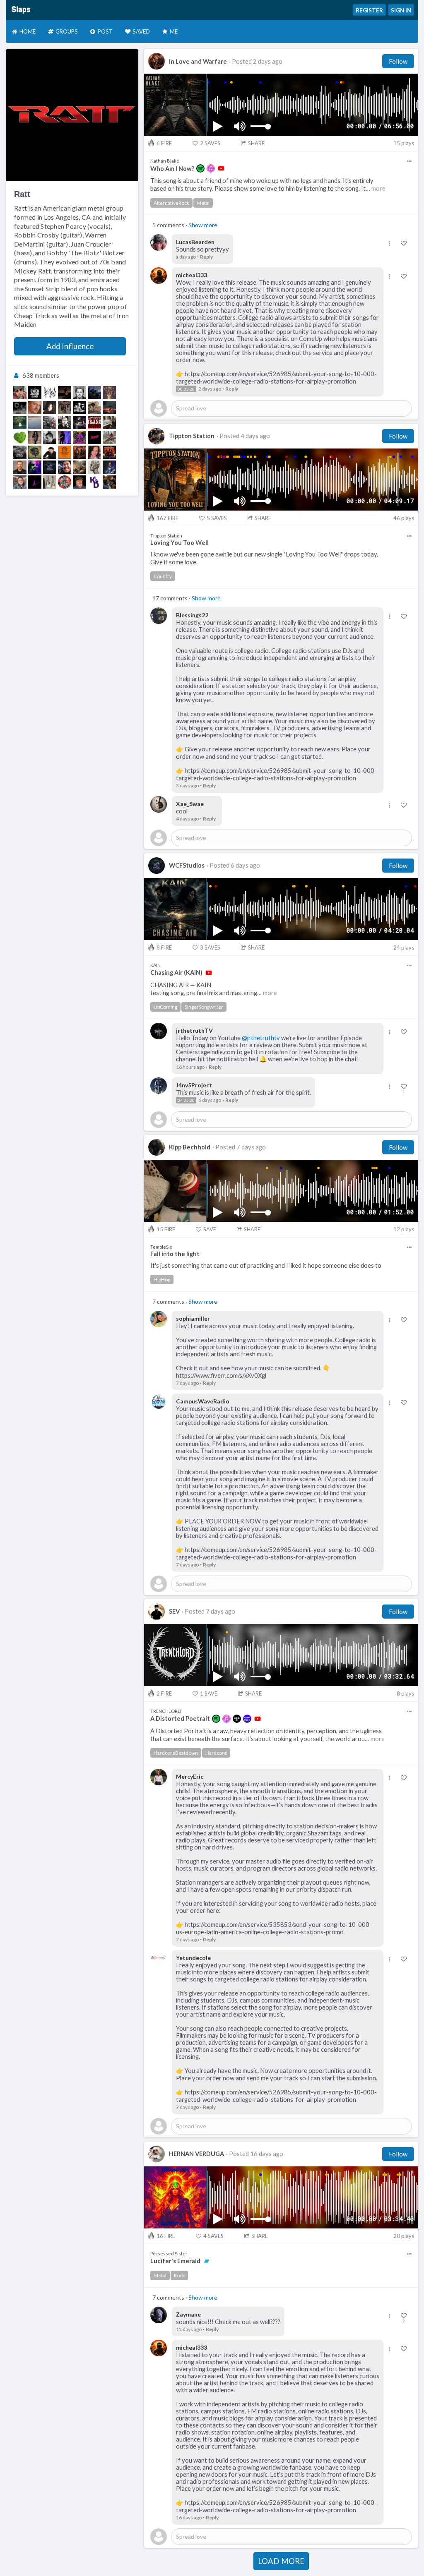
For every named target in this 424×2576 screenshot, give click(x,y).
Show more (203, 225)
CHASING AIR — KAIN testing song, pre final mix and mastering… (214, 989)
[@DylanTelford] (50, 437)
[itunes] (211, 168)
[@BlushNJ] (94, 437)
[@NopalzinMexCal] (20, 437)
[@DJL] (20, 408)
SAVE (210, 1229)
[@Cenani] (79, 422)
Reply (206, 257)
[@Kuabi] (109, 408)
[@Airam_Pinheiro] (79, 393)
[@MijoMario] (65, 393)
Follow (398, 61)
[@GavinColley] (20, 482)
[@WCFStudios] (50, 467)
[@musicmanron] (79, 482)
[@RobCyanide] (50, 422)
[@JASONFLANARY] (20, 467)
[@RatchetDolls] (109, 467)
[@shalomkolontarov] (50, 452)
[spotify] (200, 168)
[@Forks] (94, 452)
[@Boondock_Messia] (94, 408)
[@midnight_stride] (94, 482)
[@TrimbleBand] (109, 452)
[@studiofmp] (20, 422)
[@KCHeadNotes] (94, 467)
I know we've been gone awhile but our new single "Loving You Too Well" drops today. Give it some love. (264, 558)
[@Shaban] (79, 467)
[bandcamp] (207, 2261)
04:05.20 (186, 1100)
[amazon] (247, 1719)
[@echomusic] (65, 422)
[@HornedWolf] (109, 393)
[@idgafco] (109, 422)
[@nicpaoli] (109, 482)
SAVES (210, 143)
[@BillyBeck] (35, 452)
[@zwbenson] (35, 482)
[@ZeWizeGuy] (35, 393)
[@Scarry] (35, 467)
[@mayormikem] (35, 422)
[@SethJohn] (65, 437)
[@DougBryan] (20, 393)
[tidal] (237, 1719)
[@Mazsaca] (94, 393)
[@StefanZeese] (109, 437)
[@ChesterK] (35, 437)
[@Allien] (79, 437)
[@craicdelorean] (35, 408)
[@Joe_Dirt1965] (65, 452)
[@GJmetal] (50, 482)
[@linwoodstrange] (94, 422)
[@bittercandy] (79, 408)
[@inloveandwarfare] (79, 452)
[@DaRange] (65, 467)
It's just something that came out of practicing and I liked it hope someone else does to (266, 1265)
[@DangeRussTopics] (65, 482)
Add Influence (70, 346)
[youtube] (221, 168)
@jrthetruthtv (261, 1038)
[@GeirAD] (65, 408)
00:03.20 (186, 389)
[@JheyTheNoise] (20, 452)
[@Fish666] (50, 408)
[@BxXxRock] (50, 393)
